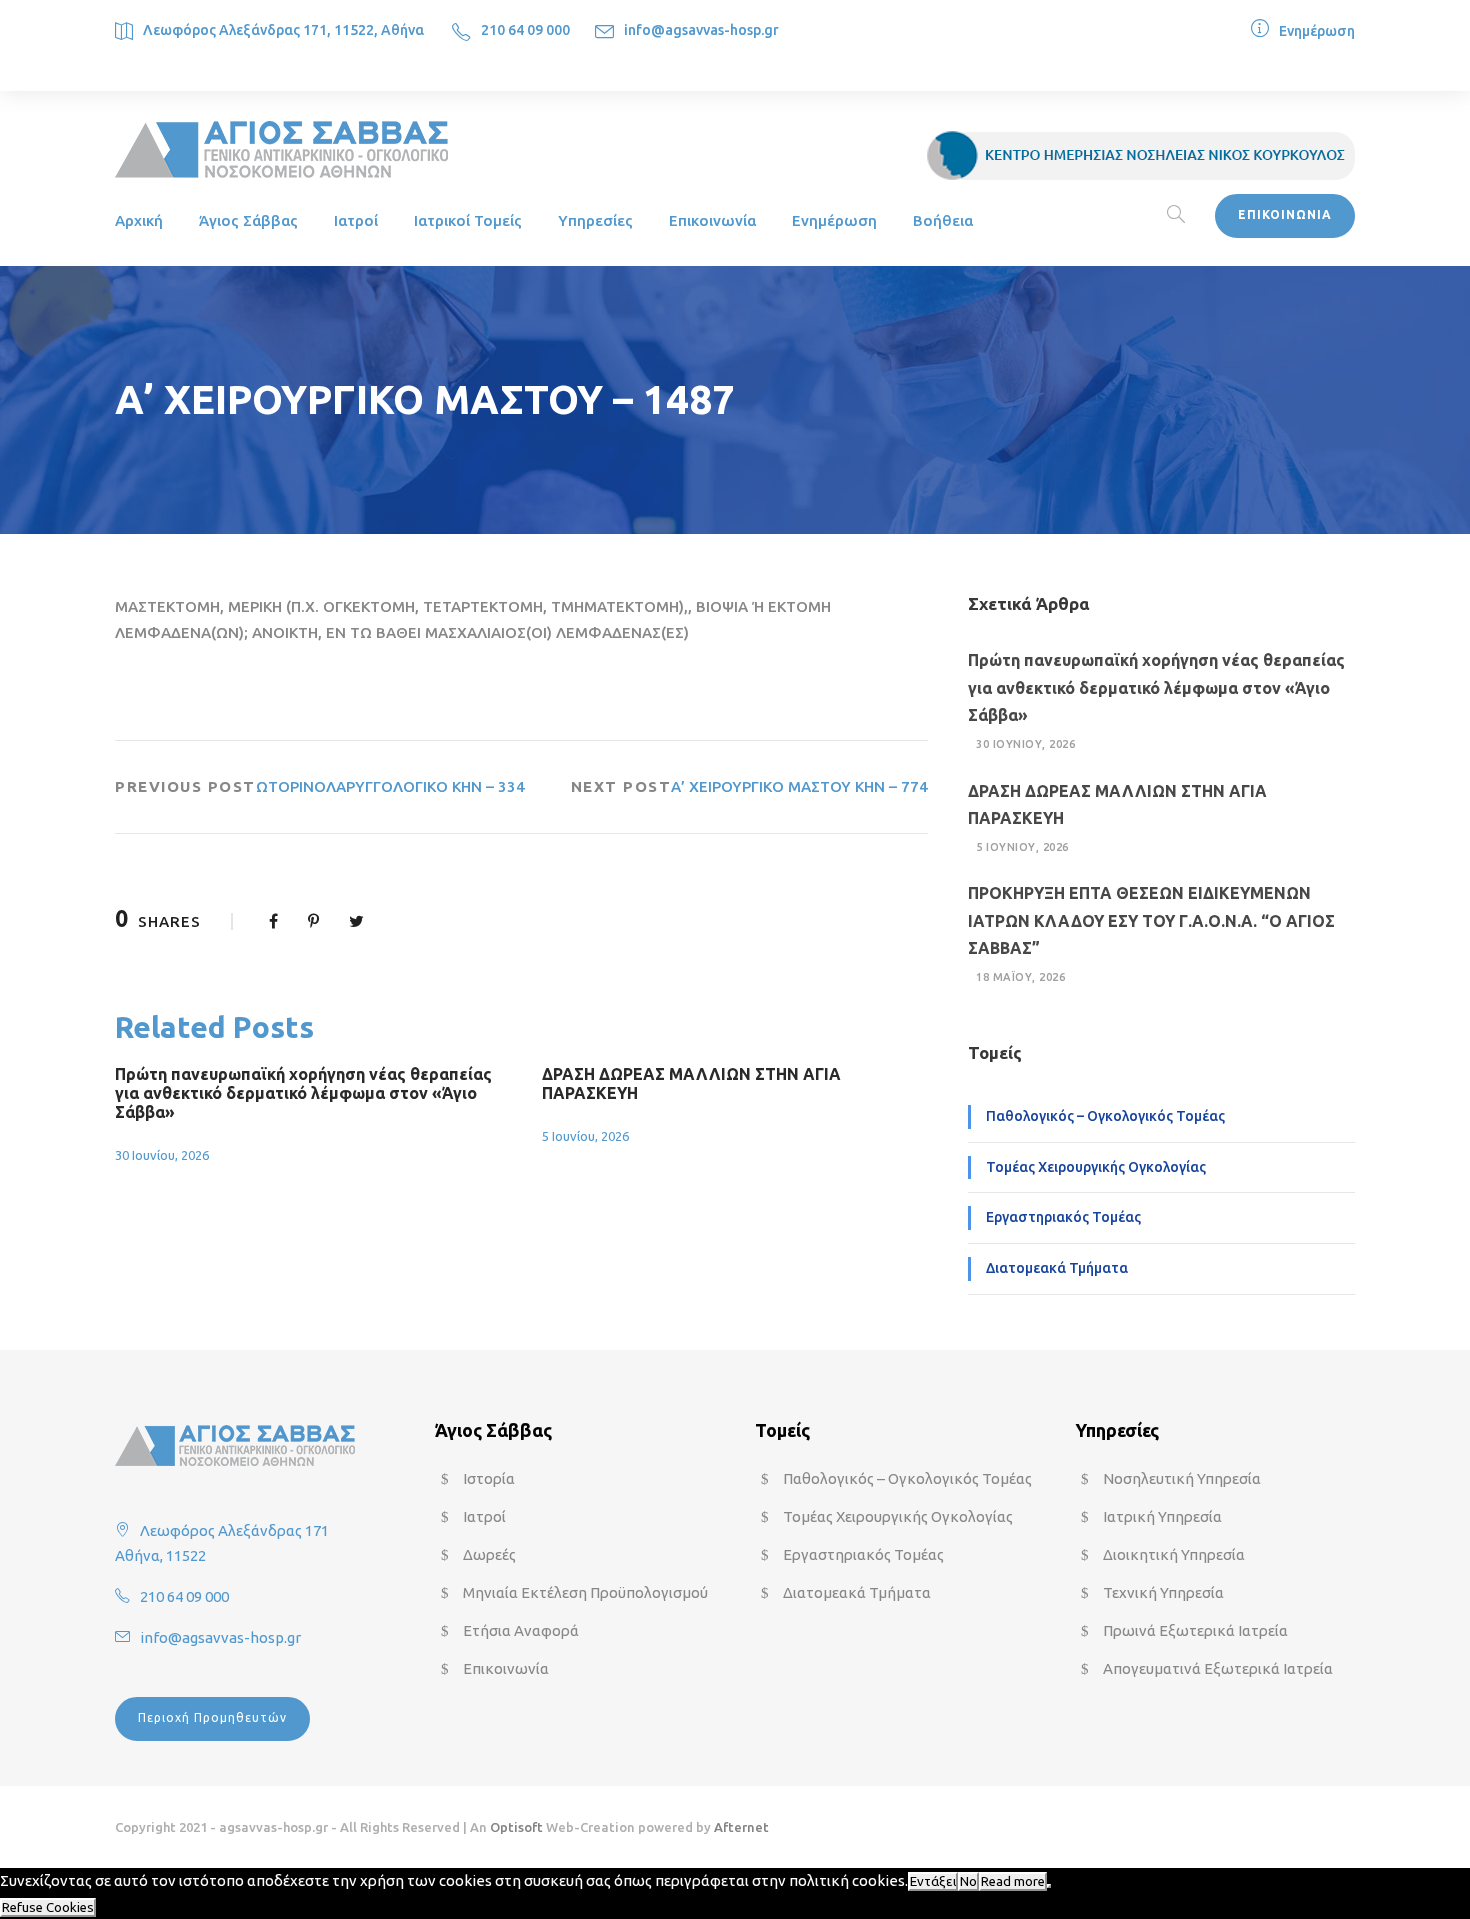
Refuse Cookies (48, 1907)
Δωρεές (489, 1554)
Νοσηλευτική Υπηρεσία (1182, 1478)
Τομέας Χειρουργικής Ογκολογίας (1096, 1167)
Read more (1013, 1881)
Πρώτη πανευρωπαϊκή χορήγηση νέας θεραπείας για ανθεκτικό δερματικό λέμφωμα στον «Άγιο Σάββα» (303, 1093)
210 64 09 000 (525, 30)
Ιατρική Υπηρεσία (1162, 1516)
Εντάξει (933, 1881)
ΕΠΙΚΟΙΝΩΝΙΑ (1285, 214)
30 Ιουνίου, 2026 (162, 1155)
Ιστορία (489, 1478)
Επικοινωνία (712, 220)
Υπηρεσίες (595, 220)
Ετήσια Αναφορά (521, 1630)
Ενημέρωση (1317, 31)
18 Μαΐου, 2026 (1020, 977)
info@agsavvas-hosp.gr (701, 30)
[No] (1049, 1886)
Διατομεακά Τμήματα (1057, 1268)
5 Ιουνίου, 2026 (585, 1136)
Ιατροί (356, 220)
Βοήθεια (943, 220)
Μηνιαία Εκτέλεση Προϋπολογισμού (585, 1592)
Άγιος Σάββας (248, 220)
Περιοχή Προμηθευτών (212, 1717)
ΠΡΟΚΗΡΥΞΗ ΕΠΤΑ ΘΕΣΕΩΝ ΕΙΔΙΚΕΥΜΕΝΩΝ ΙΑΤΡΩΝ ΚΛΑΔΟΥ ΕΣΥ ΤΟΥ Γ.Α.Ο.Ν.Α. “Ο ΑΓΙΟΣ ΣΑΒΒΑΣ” (1151, 920)
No (968, 1881)
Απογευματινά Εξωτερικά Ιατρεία (1218, 1668)
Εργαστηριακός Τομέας (1063, 1217)
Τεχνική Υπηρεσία (1163, 1592)
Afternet (741, 1827)
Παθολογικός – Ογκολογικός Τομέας (1105, 1116)
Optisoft (516, 1827)
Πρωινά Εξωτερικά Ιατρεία (1195, 1630)
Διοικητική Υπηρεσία (1174, 1554)
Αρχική (139, 220)
